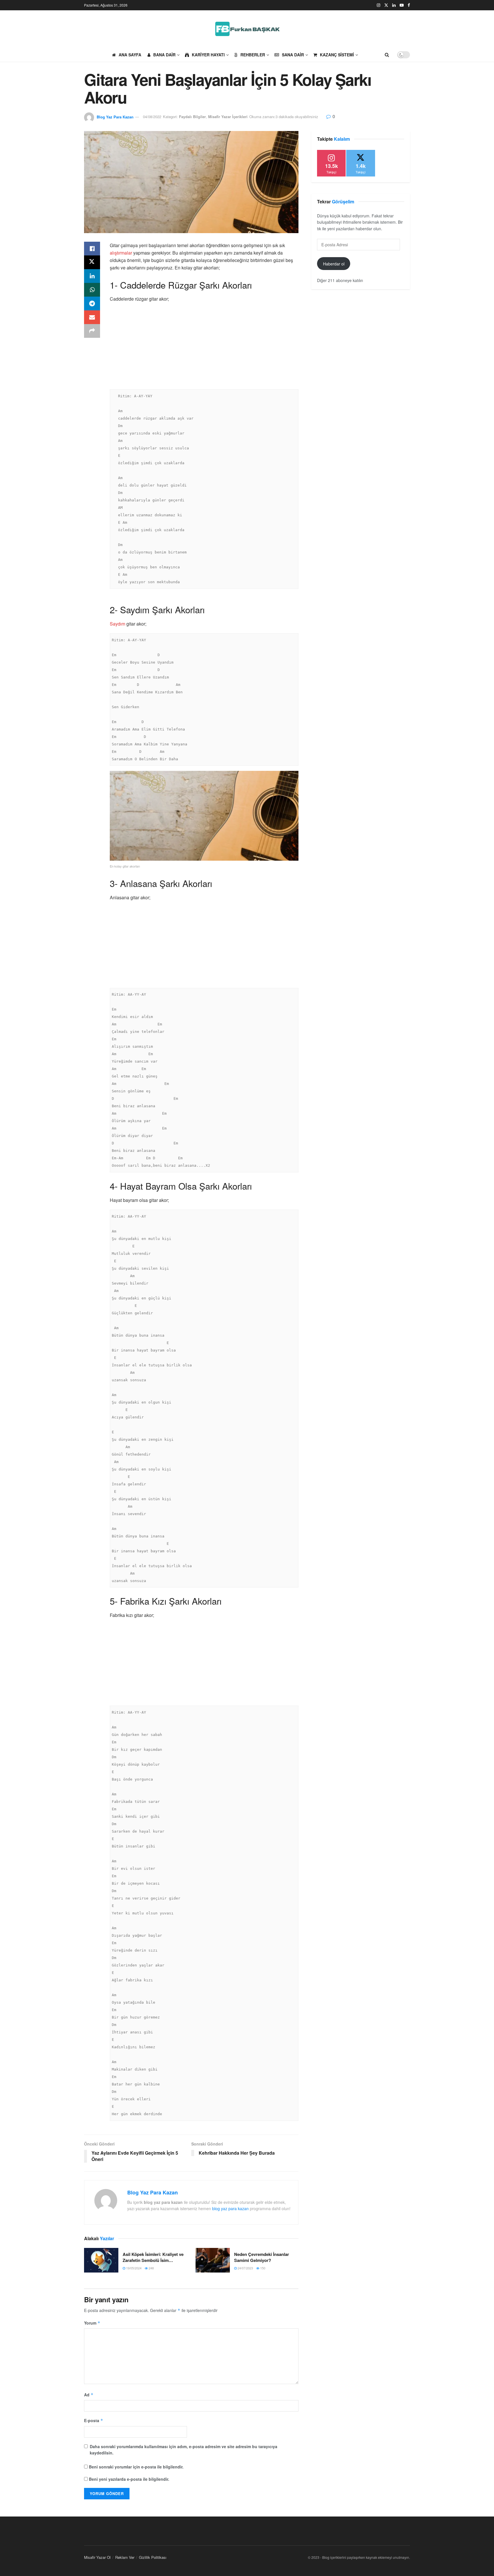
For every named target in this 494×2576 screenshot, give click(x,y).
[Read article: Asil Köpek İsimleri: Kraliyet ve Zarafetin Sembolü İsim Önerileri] (101, 2260)
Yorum (92, 2323)
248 (151, 2268)
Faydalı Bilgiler (192, 117)
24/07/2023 (245, 2268)
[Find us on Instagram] (379, 5)
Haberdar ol (334, 264)
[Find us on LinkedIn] (394, 5)
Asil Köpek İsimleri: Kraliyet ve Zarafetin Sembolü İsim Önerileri (153, 2257)
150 (262, 2268)
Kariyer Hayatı (208, 55)
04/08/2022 (152, 117)
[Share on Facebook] (92, 249)
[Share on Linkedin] (92, 276)
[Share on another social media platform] (92, 331)
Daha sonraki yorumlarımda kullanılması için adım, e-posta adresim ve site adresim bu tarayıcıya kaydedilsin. (184, 2450)
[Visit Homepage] (247, 29)
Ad (89, 2395)
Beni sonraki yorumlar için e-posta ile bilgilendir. (136, 2467)
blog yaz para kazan (230, 2208)
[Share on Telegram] (92, 303)
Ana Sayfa (130, 55)
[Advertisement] (204, 348)
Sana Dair (293, 55)
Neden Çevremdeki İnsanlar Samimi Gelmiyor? (262, 2257)
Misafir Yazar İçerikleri (228, 117)
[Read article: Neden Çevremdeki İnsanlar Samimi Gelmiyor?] (213, 2260)
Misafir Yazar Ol (97, 2557)
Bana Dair (164, 55)
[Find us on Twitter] (386, 5)
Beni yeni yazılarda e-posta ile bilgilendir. (129, 2479)
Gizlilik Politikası (153, 2557)
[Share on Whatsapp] (92, 290)
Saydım (117, 624)
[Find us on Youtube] (402, 5)
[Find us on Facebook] (409, 5)
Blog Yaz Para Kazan (115, 117)
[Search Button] (387, 55)
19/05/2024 (133, 2268)
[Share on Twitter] (92, 262)
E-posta (94, 2420)
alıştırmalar (121, 253)
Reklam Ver (125, 2557)
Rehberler (253, 55)
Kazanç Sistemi (337, 55)
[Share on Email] (92, 317)
